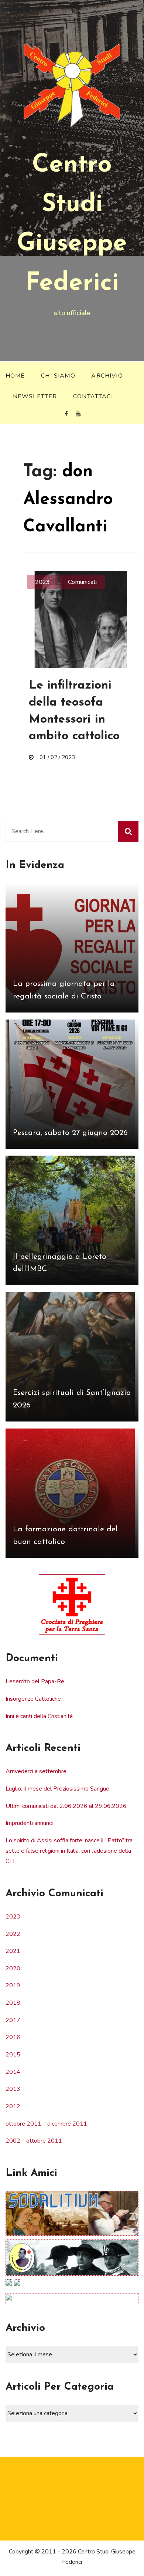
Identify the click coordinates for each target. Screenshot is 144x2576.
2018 (13, 2003)
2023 (42, 582)
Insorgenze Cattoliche (33, 1699)
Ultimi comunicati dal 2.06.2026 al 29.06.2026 (66, 1806)
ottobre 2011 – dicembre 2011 (46, 2124)
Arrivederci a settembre (36, 1771)
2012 (13, 2106)
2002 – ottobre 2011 (34, 2141)
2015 (13, 2055)
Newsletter (35, 396)
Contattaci (93, 396)
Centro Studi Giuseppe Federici (72, 225)
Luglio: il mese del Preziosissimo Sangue (57, 1789)
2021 (13, 1951)
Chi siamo (58, 376)
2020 (13, 1968)
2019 (13, 1985)
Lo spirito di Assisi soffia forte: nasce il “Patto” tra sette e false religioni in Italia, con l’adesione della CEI (69, 1851)
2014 (13, 2072)
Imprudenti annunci (29, 1823)
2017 (13, 2020)
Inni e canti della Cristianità (39, 1716)
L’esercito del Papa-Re (35, 1681)
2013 (13, 2089)
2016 (13, 2037)
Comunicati (82, 582)
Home (15, 376)
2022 (13, 1934)
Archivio (107, 376)
